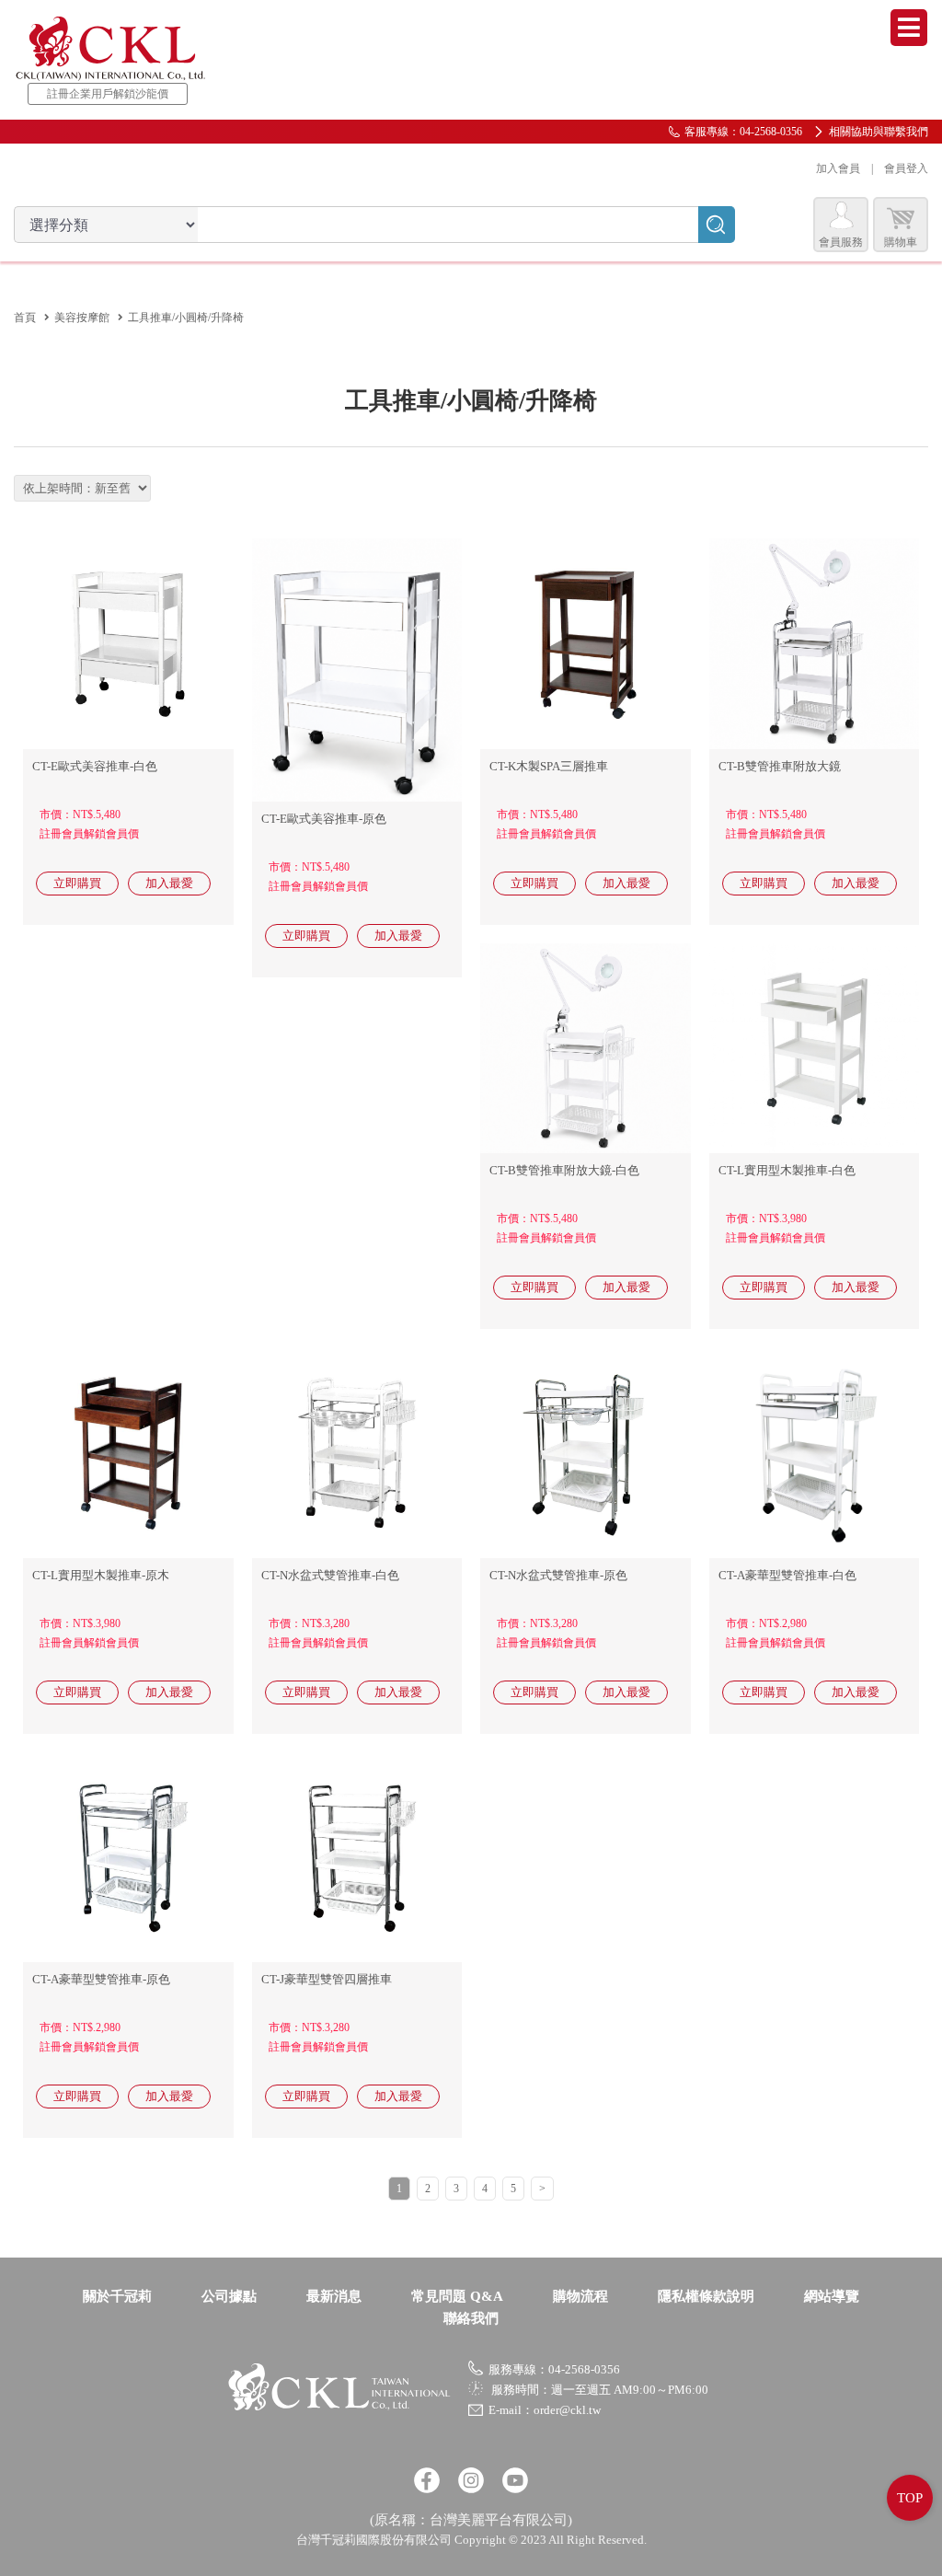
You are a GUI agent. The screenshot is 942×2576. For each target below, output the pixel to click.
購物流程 (580, 2296)
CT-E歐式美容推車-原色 (324, 819)
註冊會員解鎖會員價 (89, 834)
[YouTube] (515, 2480)
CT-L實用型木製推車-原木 (101, 1575)
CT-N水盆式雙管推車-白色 (330, 1575)
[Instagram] (471, 2480)
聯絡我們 (471, 2318)
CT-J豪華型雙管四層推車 (327, 1979)
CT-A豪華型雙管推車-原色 (101, 1979)
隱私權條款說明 (706, 2296)
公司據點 (229, 2296)
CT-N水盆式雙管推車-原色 (558, 1575)
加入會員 (838, 168)
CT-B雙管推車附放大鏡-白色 (564, 1170)
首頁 (25, 318)
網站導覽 (832, 2296)
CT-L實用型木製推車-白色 (787, 1170)
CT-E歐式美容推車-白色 (95, 766)
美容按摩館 (82, 318)
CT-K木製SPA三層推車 (549, 766)
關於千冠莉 (117, 2296)
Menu (909, 28)
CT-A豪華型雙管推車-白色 (787, 1575)
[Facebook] (427, 2480)
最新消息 (334, 2296)
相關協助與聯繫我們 (879, 132)
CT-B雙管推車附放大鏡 (780, 766)
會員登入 (906, 168)
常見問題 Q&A (457, 2296)
